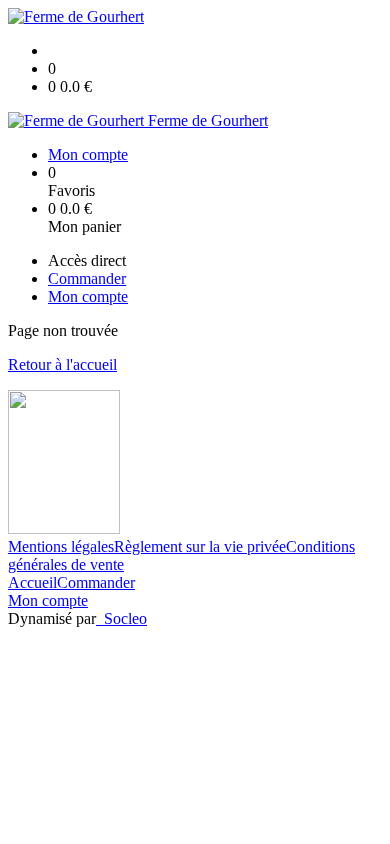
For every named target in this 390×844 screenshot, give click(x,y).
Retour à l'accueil (62, 364)
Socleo (125, 618)
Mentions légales (61, 546)
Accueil (32, 582)
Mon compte (48, 600)
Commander (96, 582)
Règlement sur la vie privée (200, 546)
